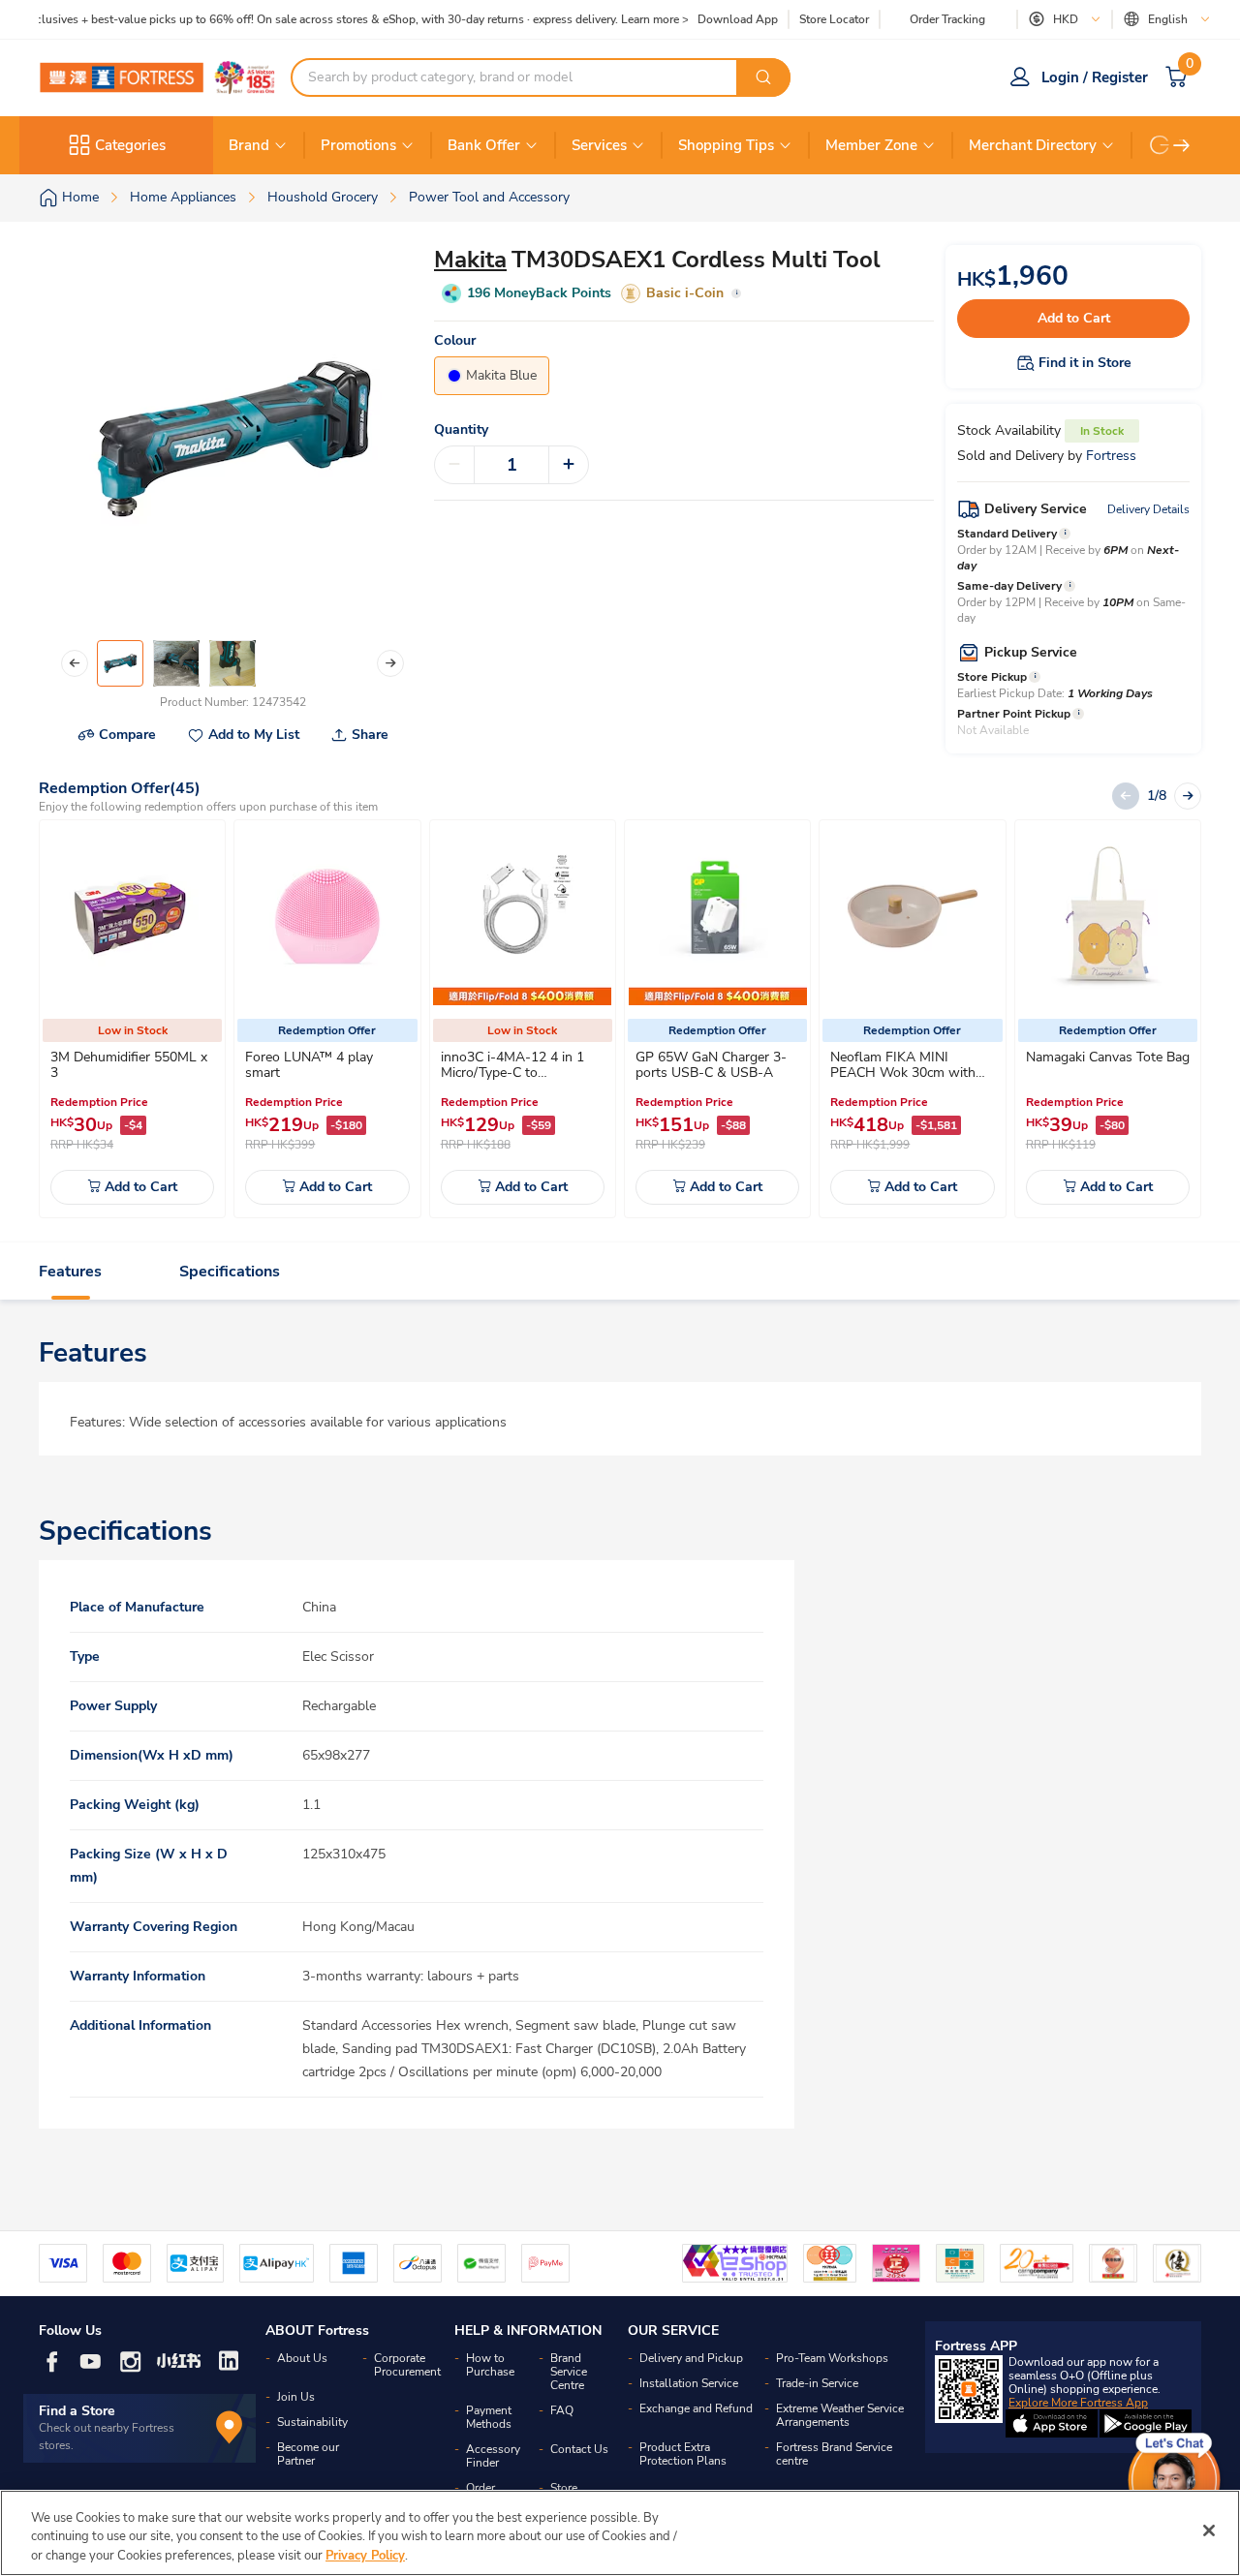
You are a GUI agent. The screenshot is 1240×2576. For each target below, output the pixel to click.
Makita (470, 260)
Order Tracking (947, 19)
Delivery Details (1148, 509)
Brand (249, 145)
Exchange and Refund (696, 2408)
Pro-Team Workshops (832, 2358)
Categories (130, 145)
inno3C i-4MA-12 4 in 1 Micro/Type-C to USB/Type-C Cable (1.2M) (518, 1073)
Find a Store (77, 2411)
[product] (133, 916)
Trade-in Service (817, 2383)
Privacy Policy (365, 2556)
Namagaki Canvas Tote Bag (1108, 1057)
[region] (620, 2533)
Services (599, 145)
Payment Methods (489, 2417)
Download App (738, 19)
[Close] (1209, 2530)
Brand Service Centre (569, 2372)
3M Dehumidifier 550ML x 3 (129, 1065)
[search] (763, 77)
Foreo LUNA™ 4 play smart (309, 1065)
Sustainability (312, 2422)
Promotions (358, 145)
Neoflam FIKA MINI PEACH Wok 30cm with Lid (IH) (903, 1073)
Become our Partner (308, 2454)
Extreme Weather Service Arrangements (840, 2415)
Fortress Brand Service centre (834, 2454)
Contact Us (579, 2449)
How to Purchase (490, 2365)
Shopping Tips (726, 145)
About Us (302, 2358)
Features (70, 1272)
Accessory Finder (493, 2456)
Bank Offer (484, 145)
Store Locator (834, 20)
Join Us (296, 2397)
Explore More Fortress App (1078, 2403)
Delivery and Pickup (691, 2358)
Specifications (230, 1272)
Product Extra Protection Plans (683, 2454)
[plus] (569, 465)
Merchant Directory (1033, 145)
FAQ (562, 2410)
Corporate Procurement (407, 2365)
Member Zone (871, 145)
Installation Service (689, 2383)
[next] (1182, 145)
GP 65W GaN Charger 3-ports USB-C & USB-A (711, 1065)
